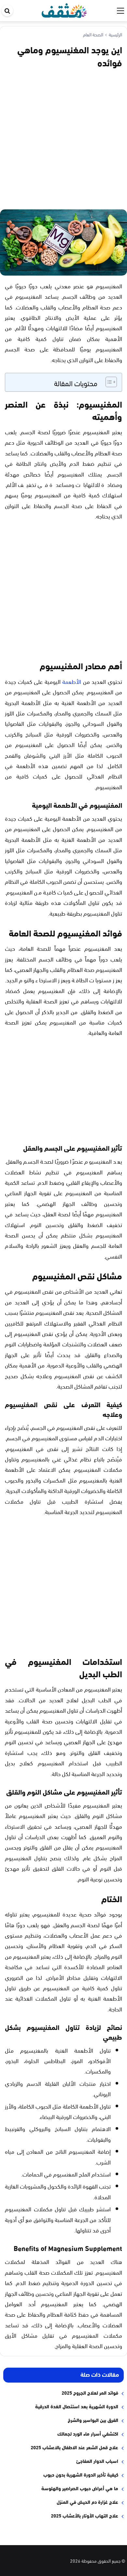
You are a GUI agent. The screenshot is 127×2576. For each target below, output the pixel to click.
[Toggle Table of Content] (108, 382)
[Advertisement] (63, 138)
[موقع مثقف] (64, 9)
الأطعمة (72, 681)
